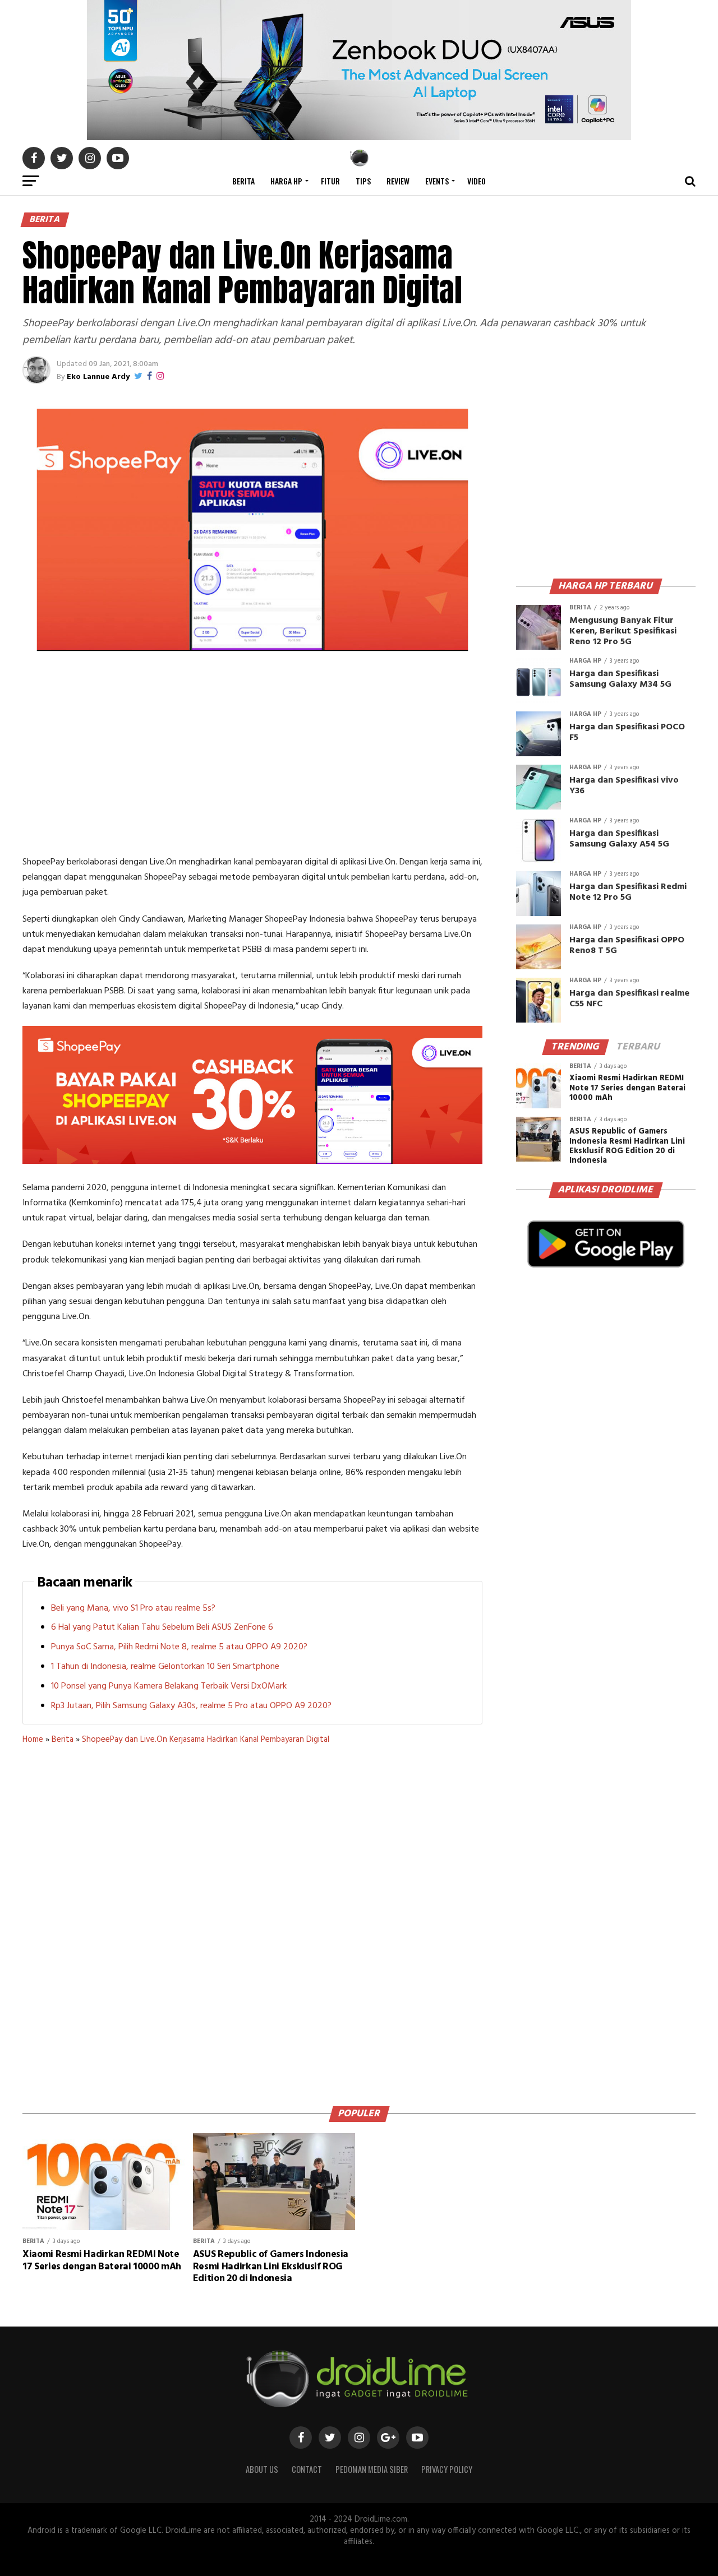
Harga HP (286, 181)
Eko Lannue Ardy (98, 377)
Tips (363, 181)
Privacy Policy (447, 2469)
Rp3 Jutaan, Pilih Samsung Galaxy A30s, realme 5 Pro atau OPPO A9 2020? (191, 1706)
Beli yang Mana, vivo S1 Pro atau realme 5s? (133, 1608)
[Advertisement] (252, 760)
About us (262, 2469)
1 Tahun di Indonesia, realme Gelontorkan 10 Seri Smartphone (165, 1667)
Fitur (330, 181)
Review (398, 181)
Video (477, 181)
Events (437, 181)
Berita (243, 181)
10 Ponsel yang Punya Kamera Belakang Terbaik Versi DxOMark (169, 1686)
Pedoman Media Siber (372, 2469)
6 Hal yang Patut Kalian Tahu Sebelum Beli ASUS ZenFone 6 (162, 1627)
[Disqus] (252, 1921)
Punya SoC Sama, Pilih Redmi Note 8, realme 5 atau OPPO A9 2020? (179, 1647)
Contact (307, 2469)
